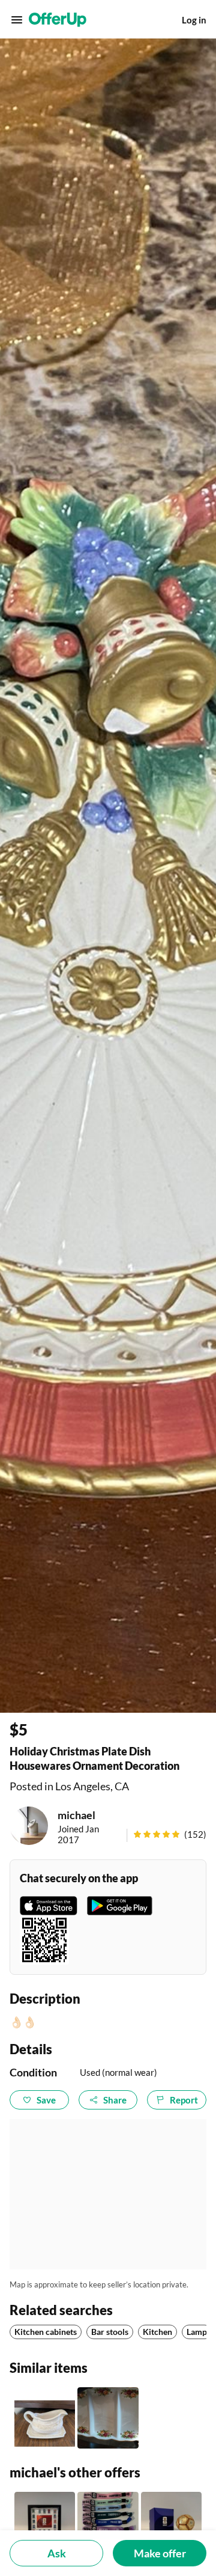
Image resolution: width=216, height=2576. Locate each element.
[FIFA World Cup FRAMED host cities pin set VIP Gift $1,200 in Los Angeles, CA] (45, 2522)
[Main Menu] (17, 20)
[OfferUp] (58, 20)
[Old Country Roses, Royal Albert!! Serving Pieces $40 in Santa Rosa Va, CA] (108, 2418)
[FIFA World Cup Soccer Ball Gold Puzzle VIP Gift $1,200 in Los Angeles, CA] (171, 2522)
